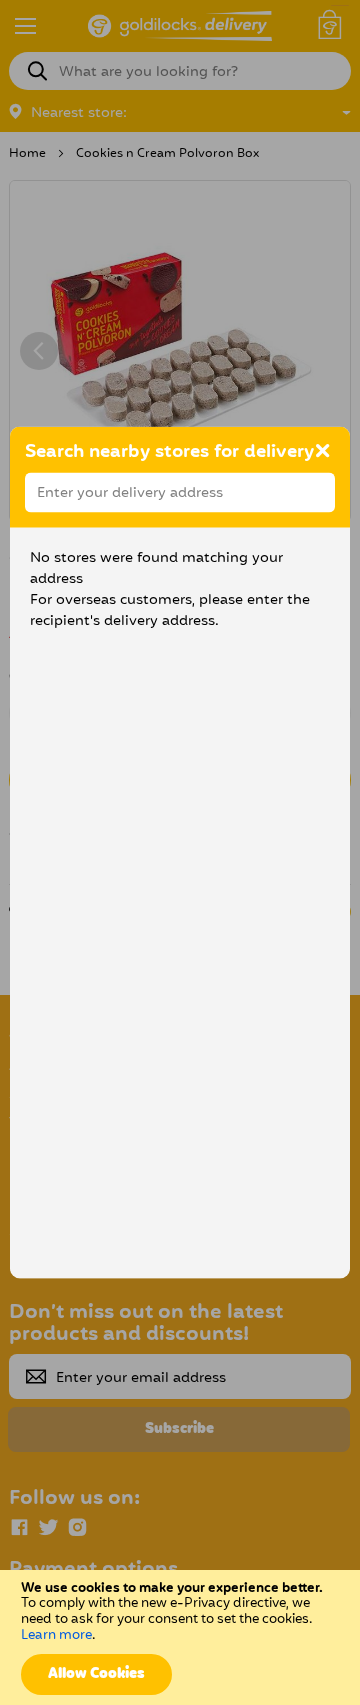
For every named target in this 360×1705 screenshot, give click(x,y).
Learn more (56, 1635)
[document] (180, 1638)
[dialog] (180, 852)
